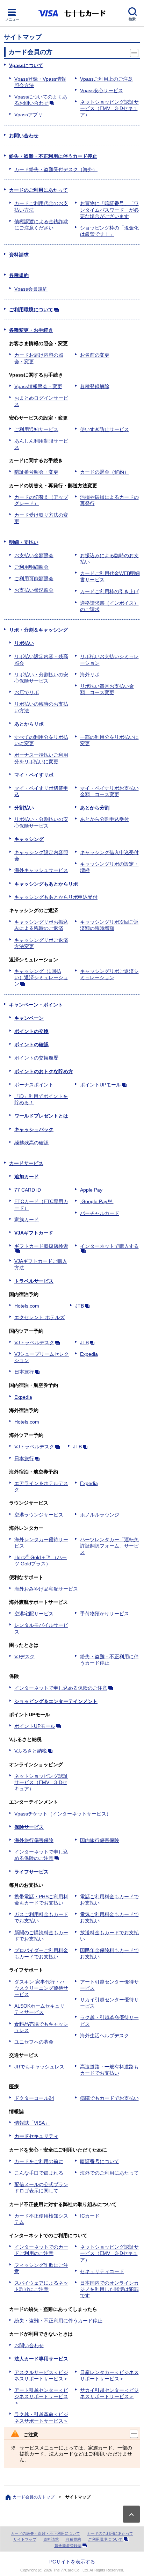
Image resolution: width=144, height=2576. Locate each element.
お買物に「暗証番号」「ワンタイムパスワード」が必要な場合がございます (109, 210)
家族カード (27, 1220)
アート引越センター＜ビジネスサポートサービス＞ (41, 2396)
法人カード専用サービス (41, 2359)
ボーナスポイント (34, 1085)
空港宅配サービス (34, 1614)
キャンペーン (29, 1018)
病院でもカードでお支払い (109, 2098)
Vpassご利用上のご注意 (106, 79)
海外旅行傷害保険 (34, 1840)
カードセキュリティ (36, 2136)
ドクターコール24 (34, 2098)
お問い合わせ (24, 136)
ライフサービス (31, 1872)
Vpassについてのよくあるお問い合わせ (41, 100)
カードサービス (26, 1163)
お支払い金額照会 (34, 555)
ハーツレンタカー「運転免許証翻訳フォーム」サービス (109, 1546)
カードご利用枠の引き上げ (109, 591)
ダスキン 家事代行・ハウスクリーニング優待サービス (41, 1988)
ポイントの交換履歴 (36, 1058)
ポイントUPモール (100, 1085)
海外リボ (90, 675)
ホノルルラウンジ (100, 1515)
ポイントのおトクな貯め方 (44, 1071)
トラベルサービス (34, 1281)
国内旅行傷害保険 (100, 1840)
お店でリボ (27, 692)
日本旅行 (24, 1372)
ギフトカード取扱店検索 (41, 1246)
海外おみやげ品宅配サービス (46, 1589)
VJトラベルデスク (34, 1342)
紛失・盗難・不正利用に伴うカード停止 (53, 156)
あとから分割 (95, 808)
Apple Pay (91, 1190)
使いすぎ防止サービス (105, 429)
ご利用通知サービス (36, 429)
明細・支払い (24, 542)
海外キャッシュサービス (41, 870)
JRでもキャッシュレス (39, 2067)
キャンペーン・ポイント (36, 1005)
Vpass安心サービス (102, 90)
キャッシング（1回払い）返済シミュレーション (41, 977)
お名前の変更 (95, 355)
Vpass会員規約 (31, 289)
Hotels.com (27, 1306)
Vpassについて (26, 65)
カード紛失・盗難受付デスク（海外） (56, 169)
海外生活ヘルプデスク (105, 2036)
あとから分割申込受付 (105, 819)
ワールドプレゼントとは (41, 1116)
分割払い (24, 808)
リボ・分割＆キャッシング (38, 630)
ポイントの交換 (31, 1031)
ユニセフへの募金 (34, 2042)
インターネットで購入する (109, 1246)
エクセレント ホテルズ (39, 1317)
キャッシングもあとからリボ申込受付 (56, 897)
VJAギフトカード (34, 1233)
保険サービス (29, 1827)
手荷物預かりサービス (105, 1614)
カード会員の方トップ (34, 2497)
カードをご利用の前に (39, 2161)
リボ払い (24, 643)
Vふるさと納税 (31, 1751)
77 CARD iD (28, 1190)
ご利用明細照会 (31, 567)
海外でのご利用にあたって (109, 2173)
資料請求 (19, 255)
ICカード (90, 2216)
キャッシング (29, 839)
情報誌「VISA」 (32, 2123)
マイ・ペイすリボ (34, 775)
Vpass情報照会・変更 (38, 386)
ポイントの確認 (31, 1045)
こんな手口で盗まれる (39, 2173)
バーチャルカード (100, 1213)
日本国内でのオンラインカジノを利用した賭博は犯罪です (109, 2289)
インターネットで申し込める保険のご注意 (61, 1688)
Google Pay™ (97, 1201)
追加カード (27, 1177)
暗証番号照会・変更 (36, 472)
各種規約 (19, 275)
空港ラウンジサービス (39, 1515)
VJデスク (24, 1657)
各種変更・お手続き (31, 330)
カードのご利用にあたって (38, 190)
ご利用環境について (31, 310)
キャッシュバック (34, 1129)
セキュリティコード (102, 2271)
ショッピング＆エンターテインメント (56, 1701)
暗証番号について (100, 2161)
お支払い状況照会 (34, 590)
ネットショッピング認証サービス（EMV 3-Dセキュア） (109, 108)
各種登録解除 (95, 386)
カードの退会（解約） (105, 472)
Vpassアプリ (28, 115)
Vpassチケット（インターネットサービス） (63, 1814)
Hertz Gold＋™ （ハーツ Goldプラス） (41, 1560)
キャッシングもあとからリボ (46, 884)
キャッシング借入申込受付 (109, 852)
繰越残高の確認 (31, 1143)
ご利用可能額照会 (34, 578)
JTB (80, 1306)
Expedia (89, 1354)
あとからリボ (29, 724)
